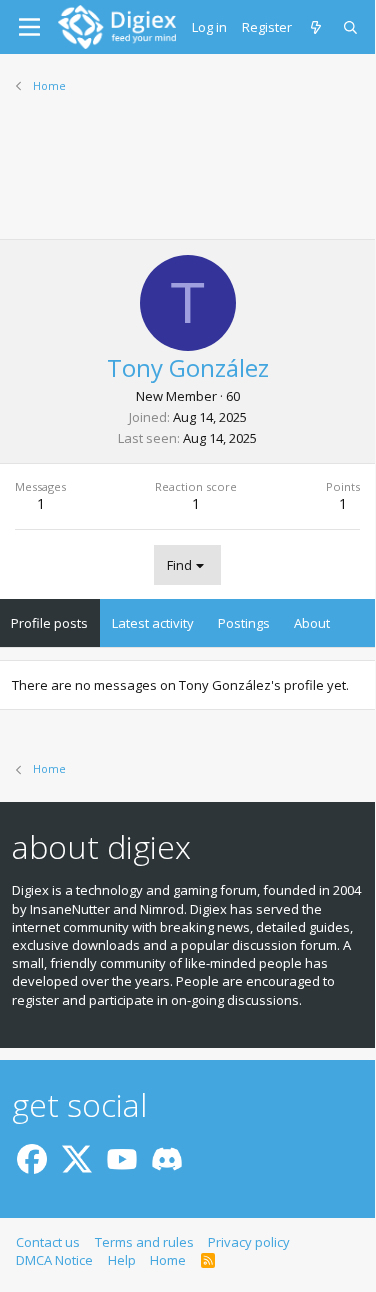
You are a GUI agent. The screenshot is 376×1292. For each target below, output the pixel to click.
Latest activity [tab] (153, 623)
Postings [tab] (244, 623)
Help (122, 1260)
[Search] (351, 27)
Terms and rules (144, 1242)
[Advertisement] (187, 179)
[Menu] (29, 27)
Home (168, 1260)
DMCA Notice (54, 1260)
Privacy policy (249, 1242)
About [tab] (312, 623)
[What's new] (317, 27)
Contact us (48, 1242)
